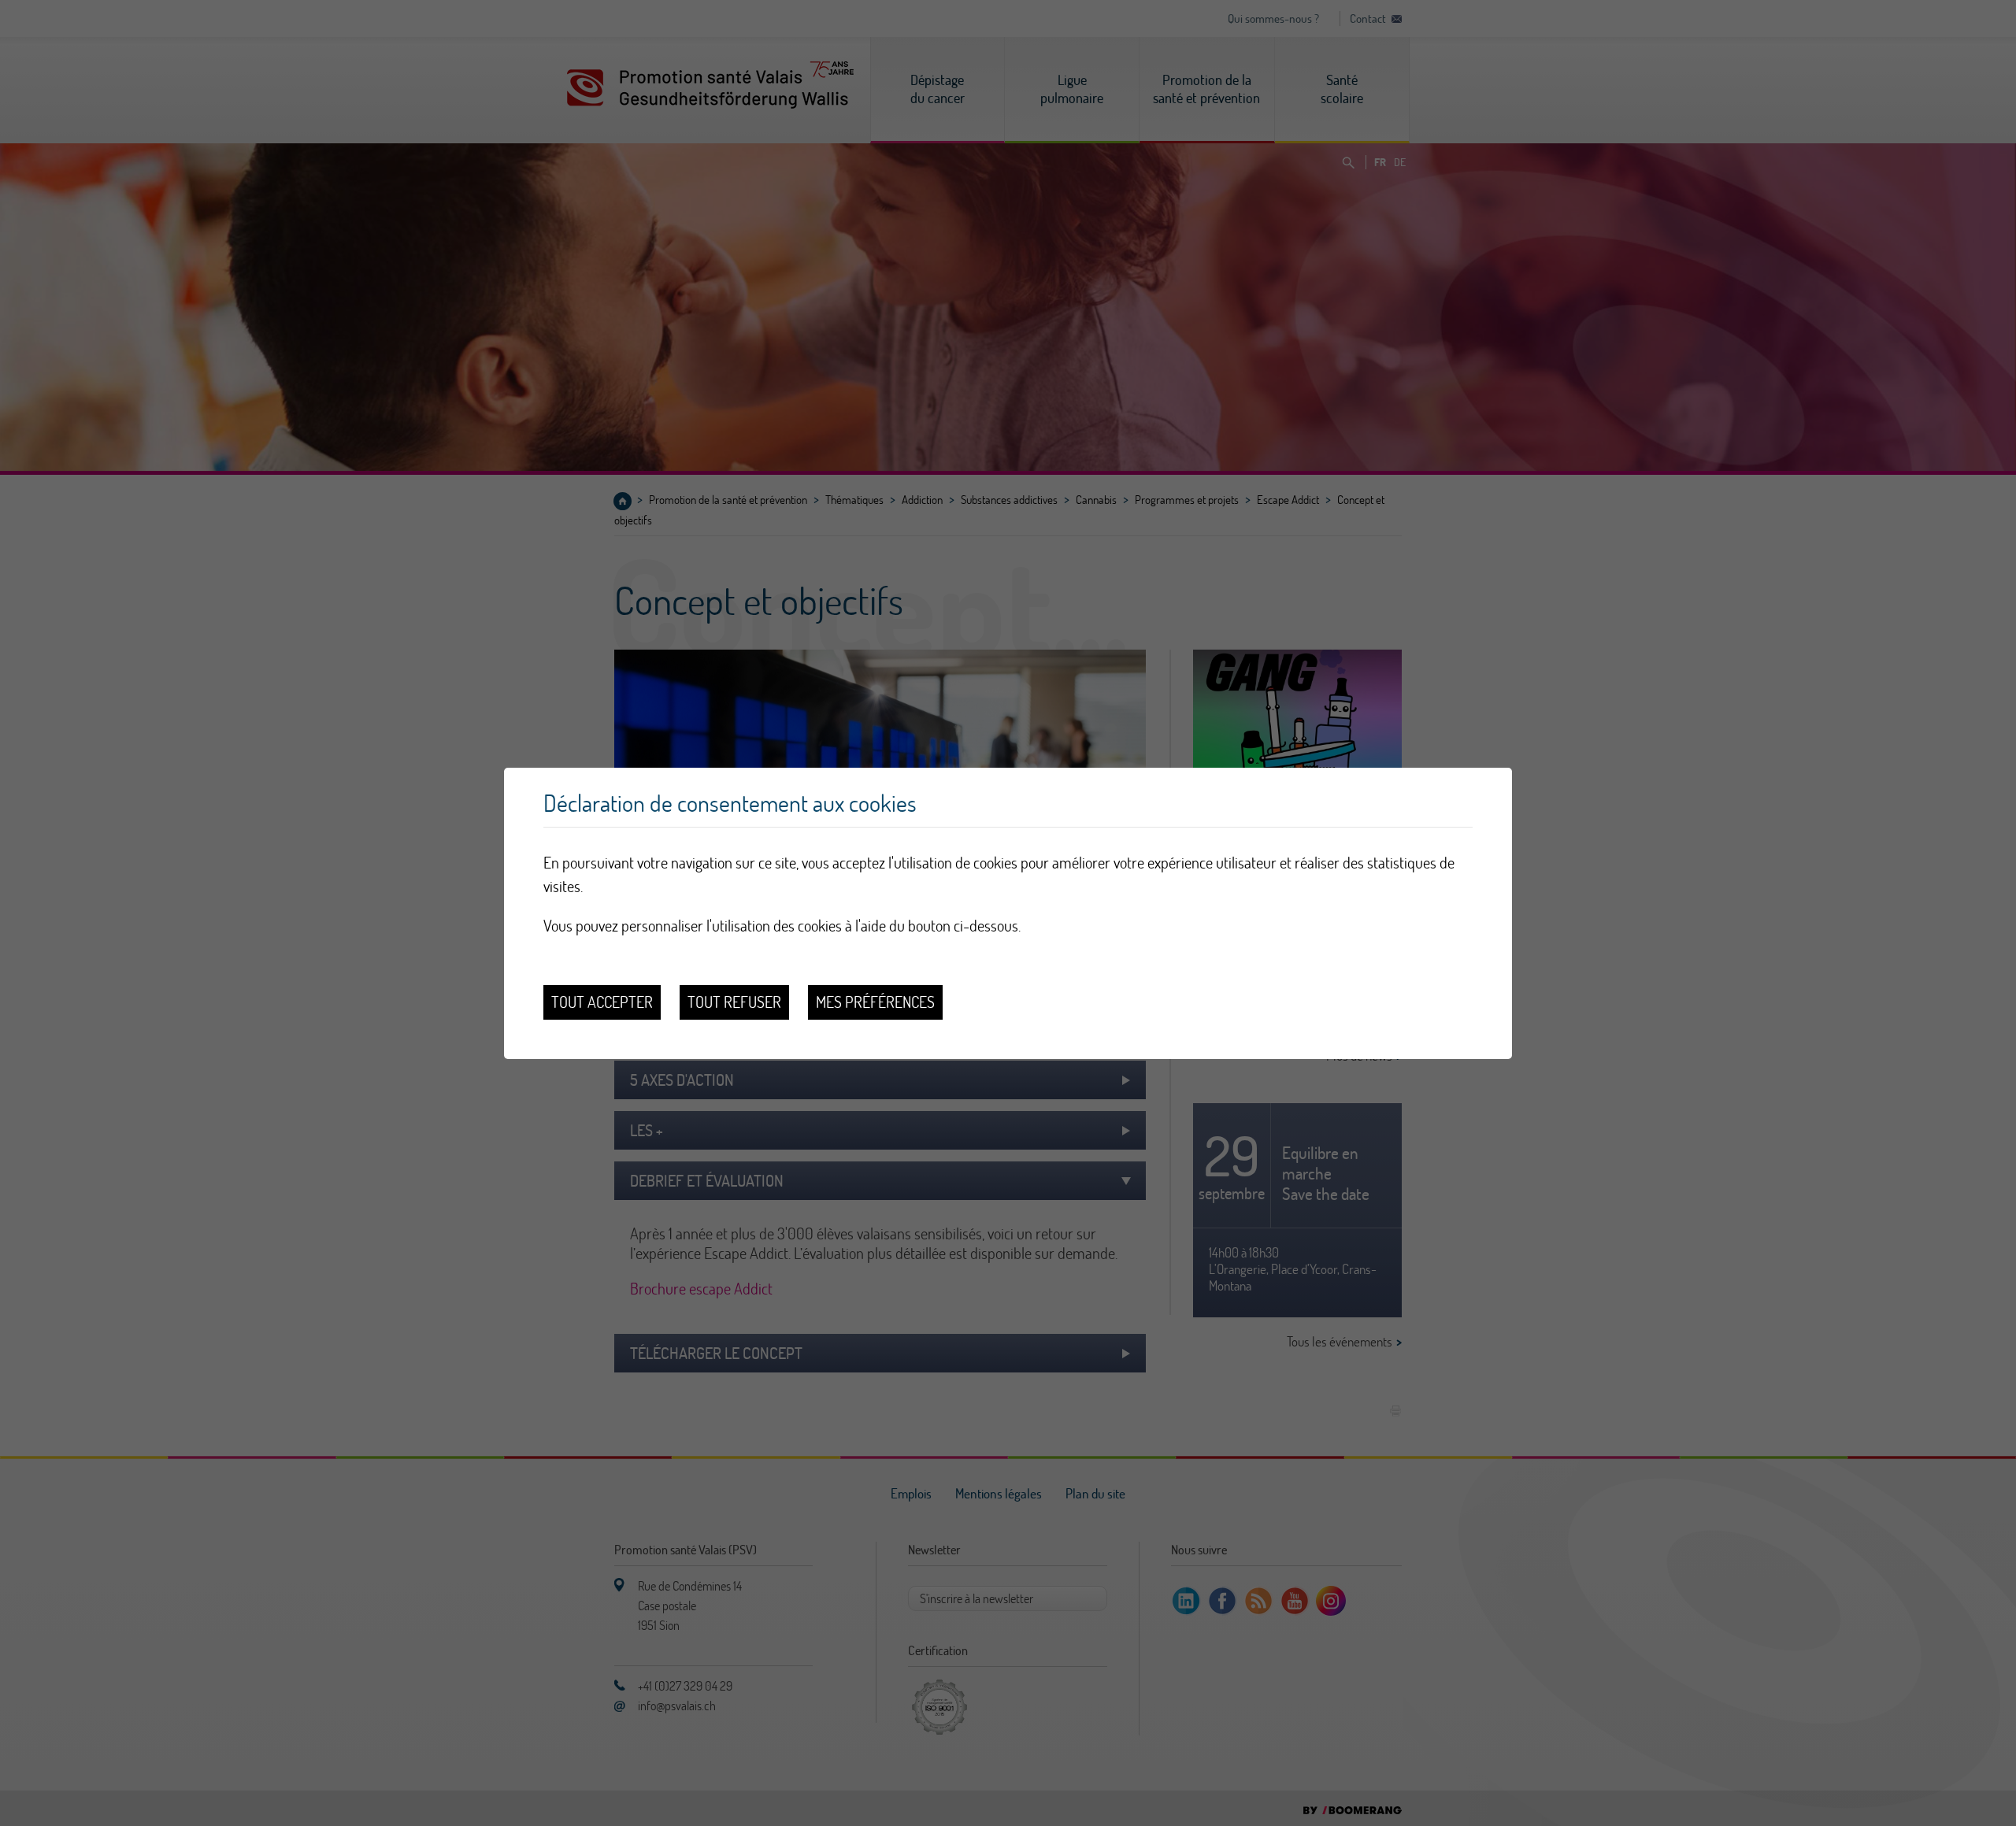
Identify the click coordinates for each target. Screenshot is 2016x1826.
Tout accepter (602, 1002)
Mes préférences (875, 1002)
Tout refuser (734, 1002)
